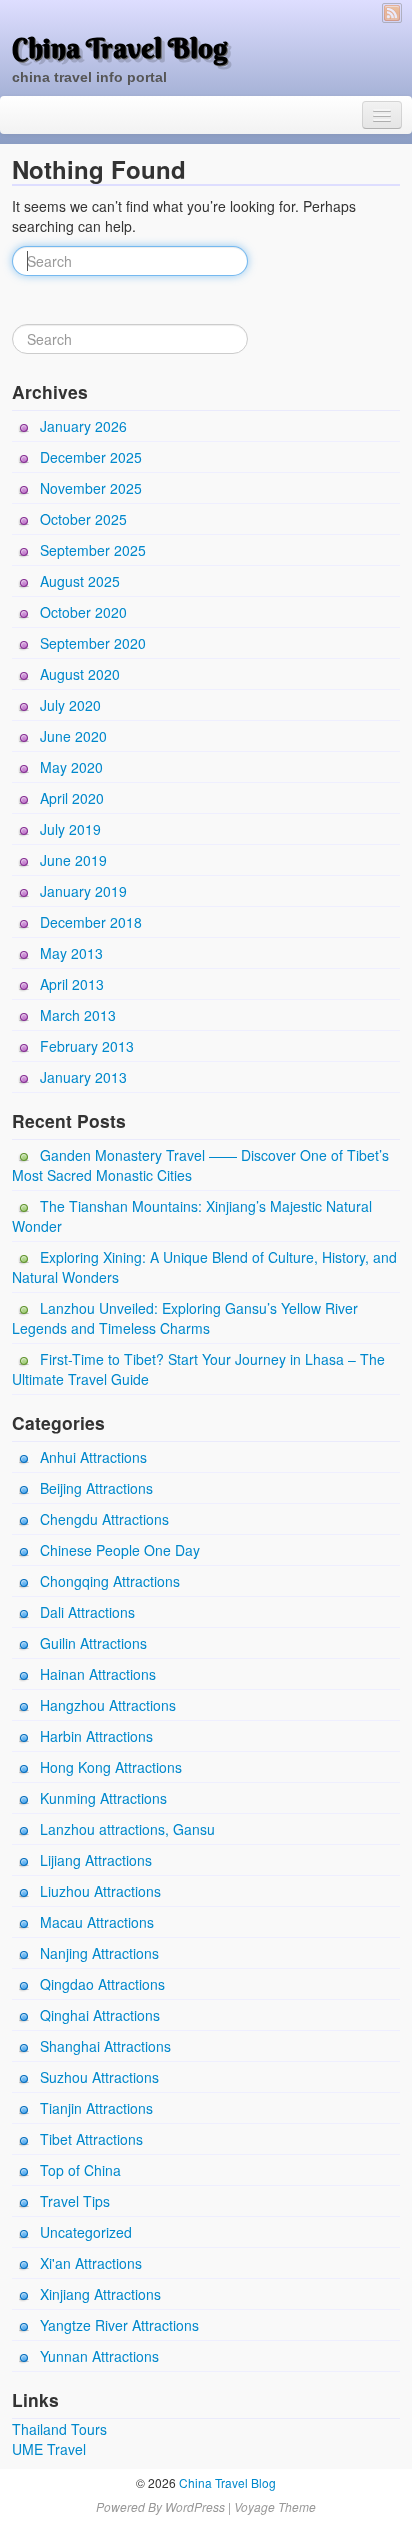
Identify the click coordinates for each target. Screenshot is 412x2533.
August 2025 (80, 581)
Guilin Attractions (93, 1643)
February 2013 (87, 1046)
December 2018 (91, 922)
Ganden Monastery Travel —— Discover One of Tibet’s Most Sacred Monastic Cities (200, 1165)
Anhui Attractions (93, 1457)
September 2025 (93, 550)
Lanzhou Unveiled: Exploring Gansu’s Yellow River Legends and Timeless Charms (185, 1318)
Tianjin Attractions (96, 2108)
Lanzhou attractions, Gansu (127, 1829)
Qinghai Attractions (100, 2015)
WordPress (195, 2506)
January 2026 (83, 426)
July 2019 (70, 829)
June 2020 (73, 736)
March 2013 (78, 1015)
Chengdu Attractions (104, 1519)
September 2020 (93, 643)
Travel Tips (75, 2201)
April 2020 (72, 798)
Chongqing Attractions (110, 1581)
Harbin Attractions (96, 1736)
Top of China (80, 2170)
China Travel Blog (120, 48)
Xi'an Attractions (91, 2263)
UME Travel (49, 2449)
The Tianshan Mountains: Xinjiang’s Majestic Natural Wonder (192, 1216)
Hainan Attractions (98, 1674)
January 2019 (83, 891)
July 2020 (70, 705)
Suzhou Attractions (99, 2077)
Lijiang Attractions (96, 1860)
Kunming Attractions (103, 1798)
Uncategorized (86, 2232)
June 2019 (73, 860)
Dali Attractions (87, 1612)
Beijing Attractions (96, 1488)
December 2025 (91, 457)
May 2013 (71, 953)
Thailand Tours (59, 2429)
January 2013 (83, 1077)
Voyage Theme (275, 2506)
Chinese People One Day (120, 1550)
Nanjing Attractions (99, 1953)
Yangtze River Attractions (119, 2325)
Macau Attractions (97, 1922)
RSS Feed (392, 13)
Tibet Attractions (91, 2139)
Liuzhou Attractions (100, 1891)
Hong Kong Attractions (111, 1767)
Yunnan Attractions (99, 2356)
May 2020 (71, 767)
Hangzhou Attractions (108, 1705)
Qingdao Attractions (102, 1984)
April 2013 (72, 984)
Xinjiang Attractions (100, 2294)
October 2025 (83, 519)
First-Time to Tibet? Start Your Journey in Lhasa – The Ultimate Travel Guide (198, 1369)
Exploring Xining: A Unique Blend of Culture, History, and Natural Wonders (204, 1267)
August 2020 (80, 674)
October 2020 (83, 612)
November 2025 (91, 488)
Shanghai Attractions (105, 2046)
